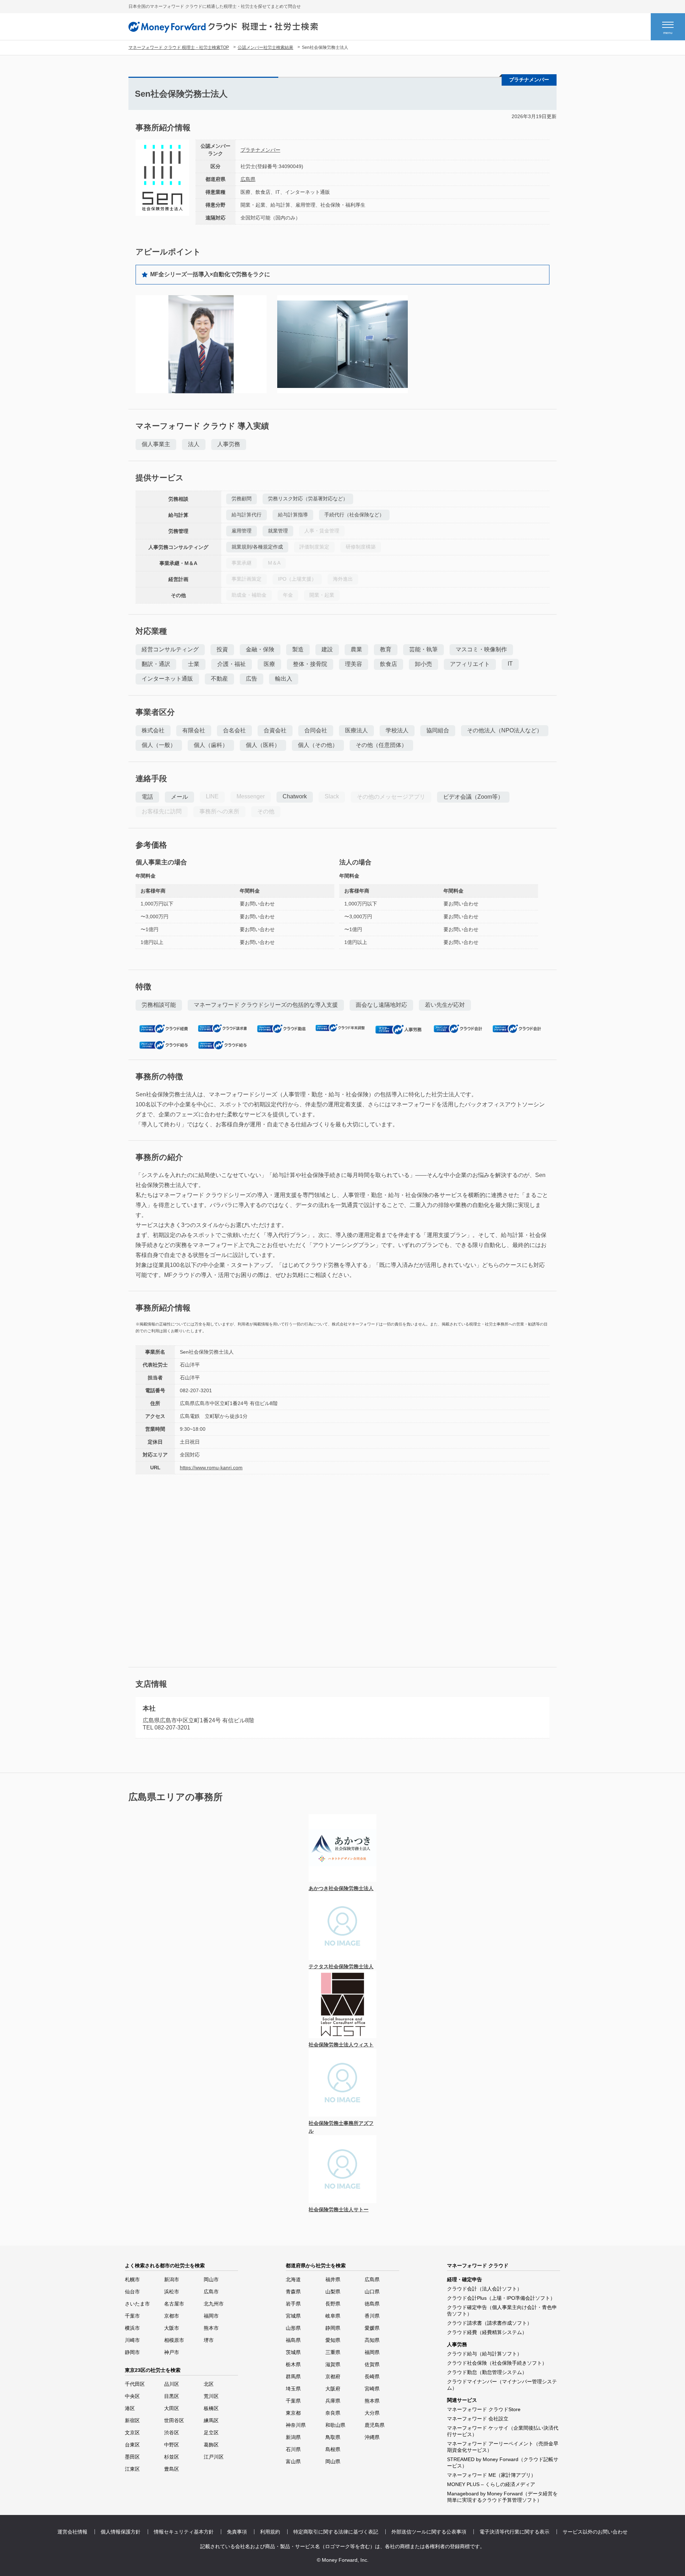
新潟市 (172, 2279)
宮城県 (293, 2316)
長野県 (333, 2304)
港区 (130, 2408)
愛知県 (333, 2340)
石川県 (293, 2449)
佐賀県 (372, 2364)
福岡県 (372, 2352)
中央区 (132, 2396)
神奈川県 (296, 2425)
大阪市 (172, 2328)
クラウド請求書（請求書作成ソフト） (489, 2323)
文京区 (132, 2433)
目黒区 (172, 2396)
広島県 (248, 179)
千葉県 (293, 2401)
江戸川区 (214, 2457)
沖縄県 (372, 2437)
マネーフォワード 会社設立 (478, 2419)
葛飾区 (211, 2445)
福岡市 (211, 2316)
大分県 (372, 2413)
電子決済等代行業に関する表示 (514, 2532)
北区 (209, 2384)
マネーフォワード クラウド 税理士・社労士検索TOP (179, 47)
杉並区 (172, 2457)
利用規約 (270, 2532)
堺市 (209, 2340)
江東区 (132, 2469)
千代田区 (135, 2384)
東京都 (293, 2413)
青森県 (293, 2292)
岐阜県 (333, 2316)
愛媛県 (372, 2328)
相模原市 (174, 2340)
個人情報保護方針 (121, 2532)
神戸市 (172, 2352)
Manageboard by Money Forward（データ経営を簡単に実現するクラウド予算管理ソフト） (502, 2497)
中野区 (172, 2445)
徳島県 (372, 2304)
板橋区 (211, 2408)
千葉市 (132, 2316)
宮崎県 (372, 2389)
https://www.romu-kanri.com (211, 1468)
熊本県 (372, 2401)
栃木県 (293, 2364)
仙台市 (132, 2292)
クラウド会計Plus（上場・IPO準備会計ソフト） (501, 2298)
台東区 (132, 2445)
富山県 (293, 2461)
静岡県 (333, 2328)
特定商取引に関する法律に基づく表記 (336, 2532)
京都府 (333, 2377)
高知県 (372, 2340)
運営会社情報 (72, 2532)
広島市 (211, 2292)
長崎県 (372, 2377)
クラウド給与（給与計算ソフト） (484, 2354)
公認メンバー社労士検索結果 (265, 47)
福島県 (293, 2340)
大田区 (172, 2408)
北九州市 (214, 2304)
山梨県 (333, 2292)
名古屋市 (174, 2304)
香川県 (372, 2316)
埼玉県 (293, 2389)
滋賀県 (333, 2364)
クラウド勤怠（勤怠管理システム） (487, 2372)
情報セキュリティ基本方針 (184, 2532)
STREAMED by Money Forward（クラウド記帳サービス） (503, 2463)
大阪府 (333, 2389)
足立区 (211, 2433)
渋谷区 (172, 2433)
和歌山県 (335, 2425)
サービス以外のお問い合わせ (595, 2532)
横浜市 (132, 2328)
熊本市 (211, 2328)
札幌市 (132, 2279)
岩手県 (293, 2304)
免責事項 (237, 2532)
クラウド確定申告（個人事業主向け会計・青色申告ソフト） (502, 2310)
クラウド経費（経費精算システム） (487, 2332)
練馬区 (211, 2420)
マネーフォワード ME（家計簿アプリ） (491, 2475)
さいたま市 (137, 2304)
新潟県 (293, 2437)
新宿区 (132, 2420)
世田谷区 (174, 2420)
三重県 (333, 2352)
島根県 (333, 2449)
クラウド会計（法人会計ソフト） (484, 2289)
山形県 (293, 2328)
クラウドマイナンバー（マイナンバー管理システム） (502, 2385)
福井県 (333, 2279)
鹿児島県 (375, 2425)
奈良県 (333, 2413)
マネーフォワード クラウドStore (484, 2409)
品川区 (172, 2384)
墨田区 (132, 2457)
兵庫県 (333, 2401)
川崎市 (132, 2340)
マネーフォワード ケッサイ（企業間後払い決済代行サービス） (503, 2431)
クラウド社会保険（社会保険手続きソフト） (497, 2363)
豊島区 (172, 2469)
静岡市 (132, 2352)
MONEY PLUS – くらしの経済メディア (491, 2484)
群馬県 (293, 2377)
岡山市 (211, 2279)
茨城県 (293, 2352)
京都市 (172, 2316)
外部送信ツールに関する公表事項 (429, 2532)
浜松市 (172, 2292)
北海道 (293, 2279)
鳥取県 (333, 2437)
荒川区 (211, 2396)
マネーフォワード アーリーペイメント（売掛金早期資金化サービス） (503, 2447)
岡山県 (333, 2461)
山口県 (372, 2292)
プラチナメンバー (260, 150)
